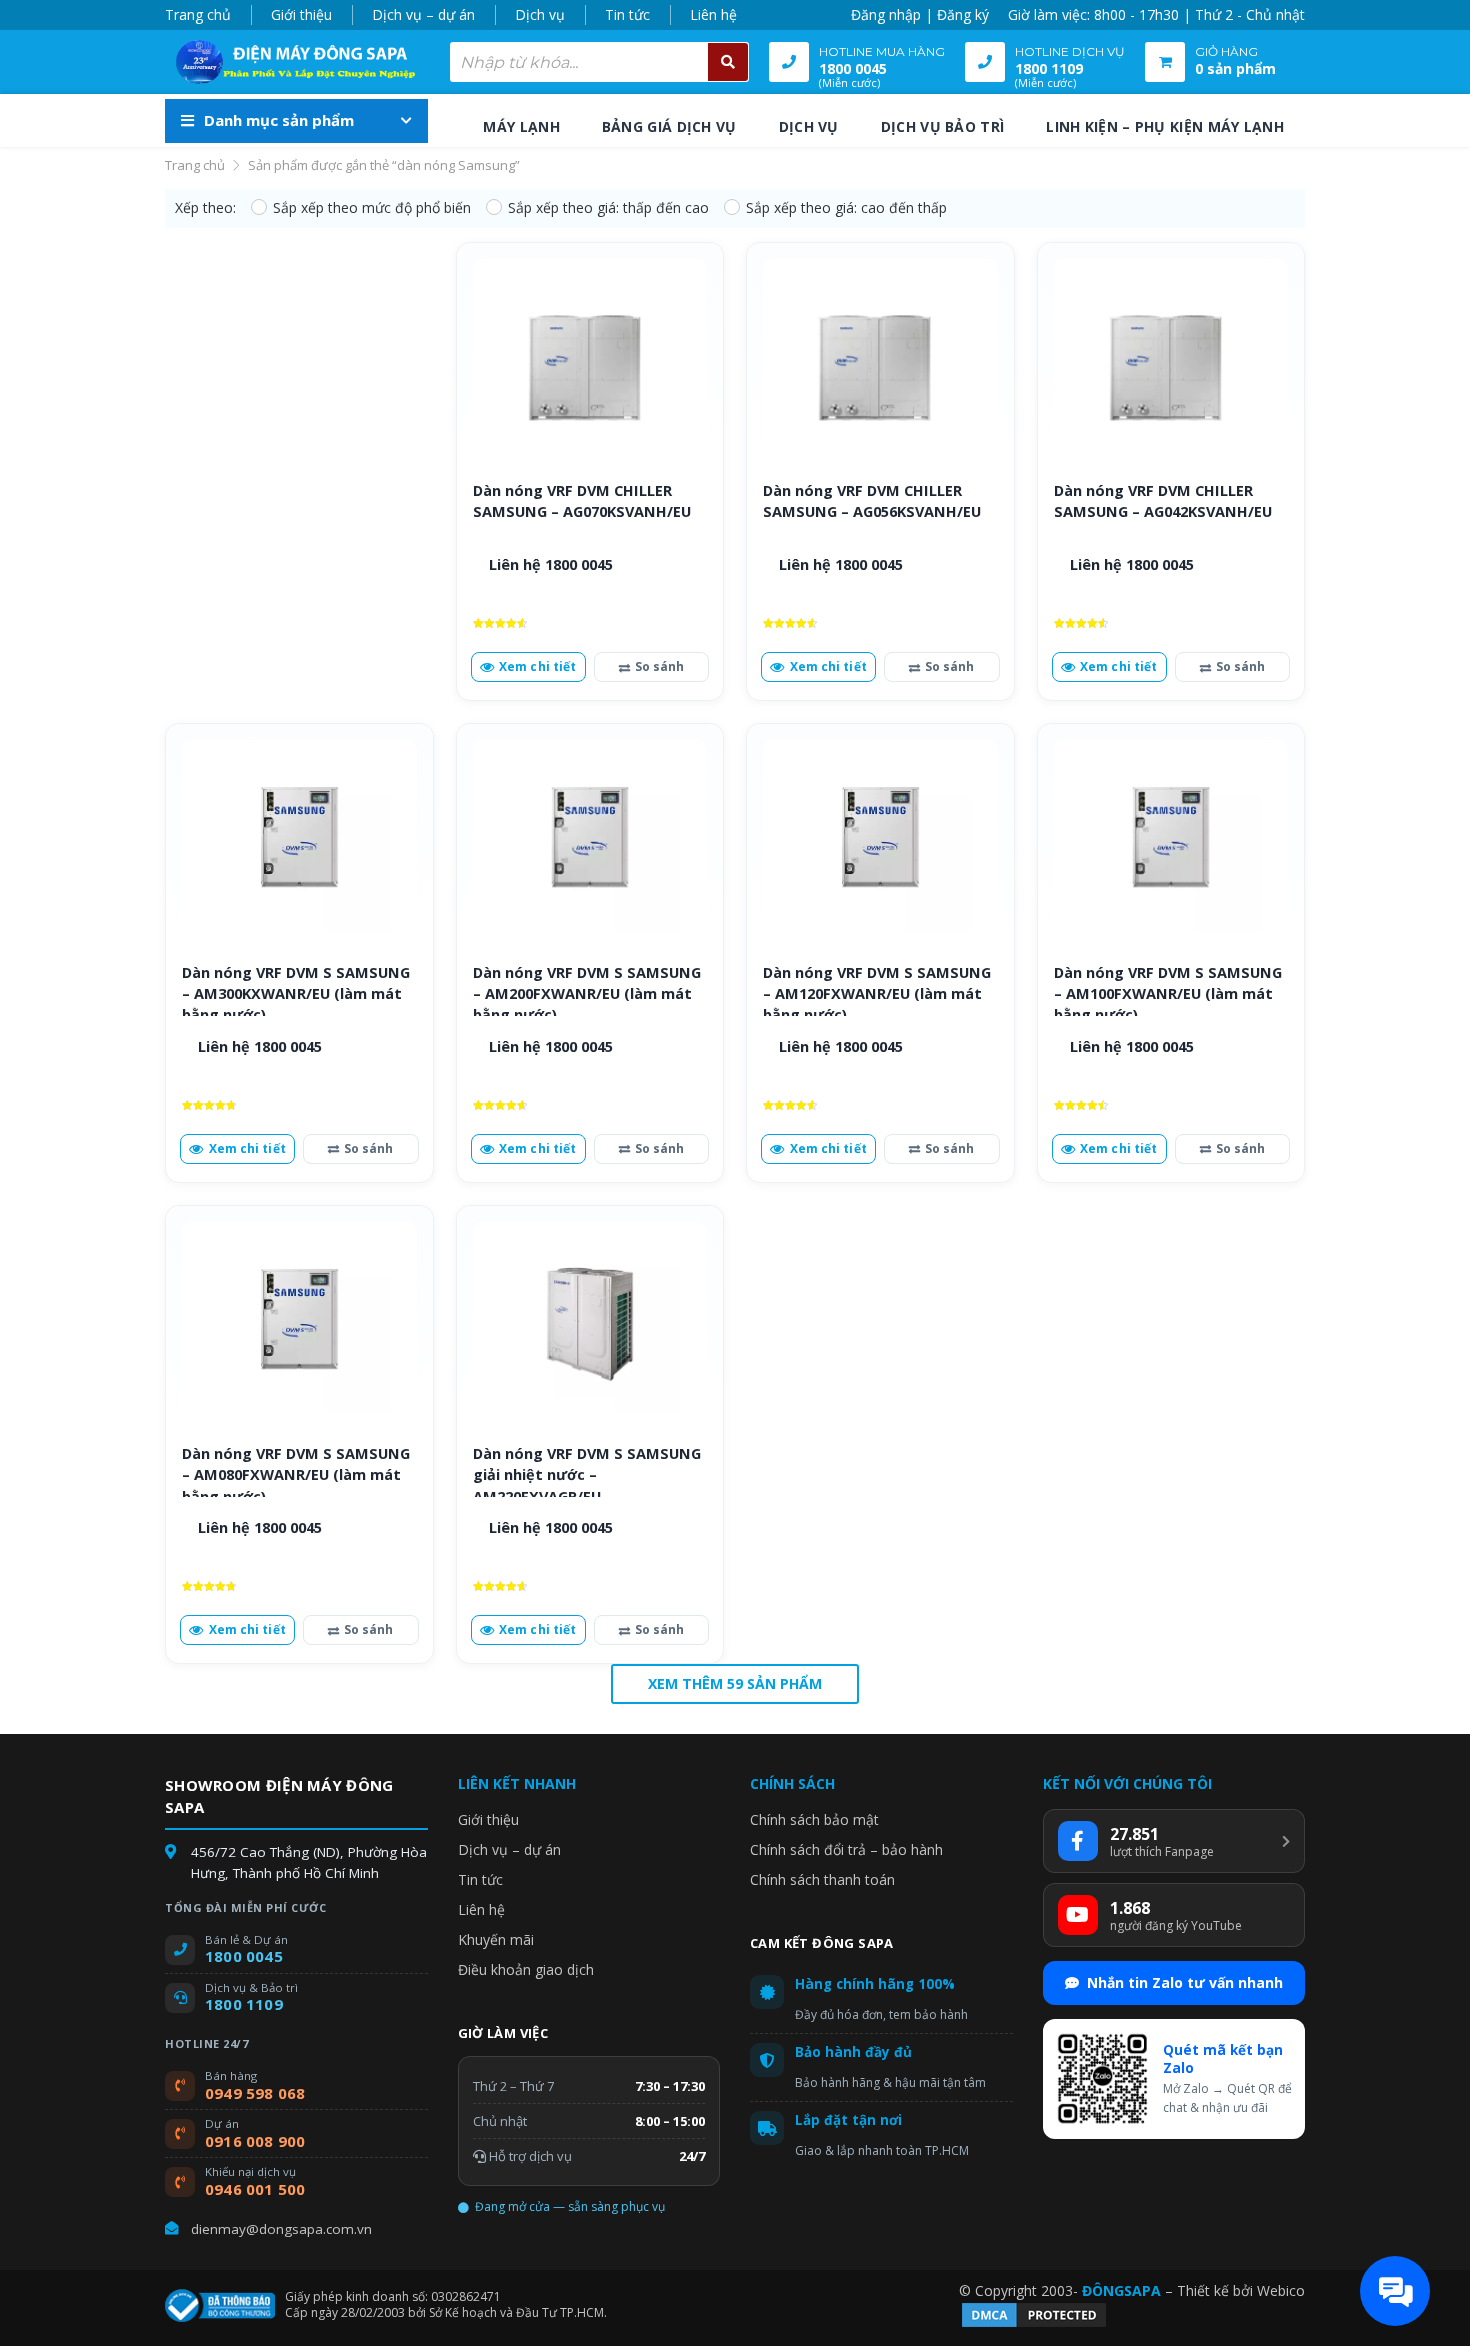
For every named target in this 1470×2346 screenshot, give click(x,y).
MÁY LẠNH (521, 126)
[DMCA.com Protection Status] (1034, 2324)
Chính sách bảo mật (814, 1819)
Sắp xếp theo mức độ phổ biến (372, 207)
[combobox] (599, 62)
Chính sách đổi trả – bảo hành (846, 1849)
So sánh (659, 666)
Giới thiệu (301, 14)
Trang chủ (198, 14)
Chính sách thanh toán (822, 1879)
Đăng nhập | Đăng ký (920, 14)
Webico (1281, 2290)
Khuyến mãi (496, 1939)
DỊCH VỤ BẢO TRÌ (943, 126)
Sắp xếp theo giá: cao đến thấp (846, 207)
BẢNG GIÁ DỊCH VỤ (669, 126)
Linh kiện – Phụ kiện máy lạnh (1165, 126)
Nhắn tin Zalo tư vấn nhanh (1185, 1982)
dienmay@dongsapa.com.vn (281, 2229)
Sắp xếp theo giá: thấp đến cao (608, 207)
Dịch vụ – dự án (423, 14)
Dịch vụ (540, 14)
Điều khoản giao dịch (526, 1969)
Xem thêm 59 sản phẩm (735, 1683)
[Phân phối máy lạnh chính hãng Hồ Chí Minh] (290, 62)
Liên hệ (713, 14)
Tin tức (627, 14)
